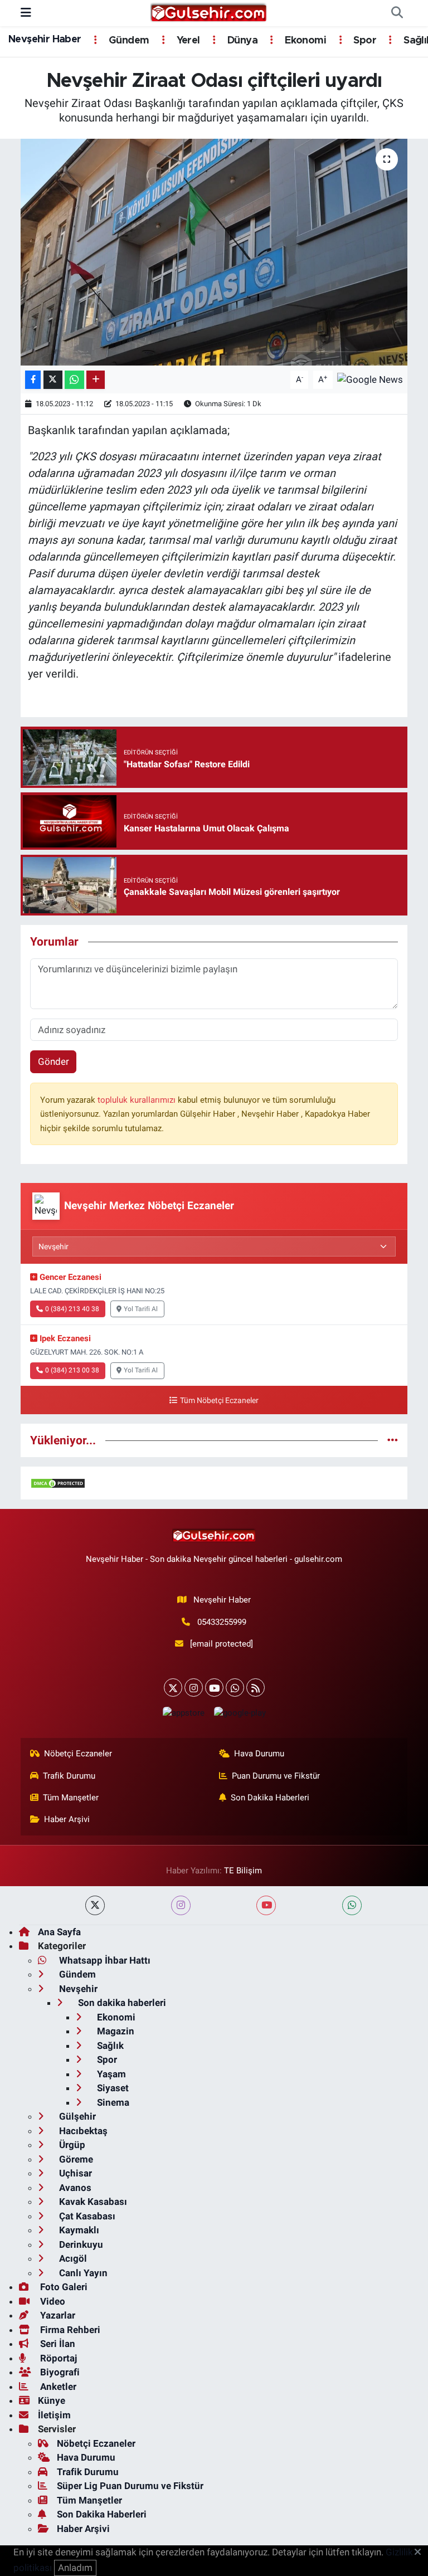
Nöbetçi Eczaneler (78, 1754)
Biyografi (59, 2372)
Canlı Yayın (82, 2273)
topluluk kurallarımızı (138, 1100)
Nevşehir (77, 1989)
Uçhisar (74, 2173)
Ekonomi (304, 41)
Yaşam (110, 2074)
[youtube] (266, 1905)
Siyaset (112, 2088)
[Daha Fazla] (96, 380)
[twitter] (95, 1905)
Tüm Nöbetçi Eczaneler (219, 1401)
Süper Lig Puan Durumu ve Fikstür (130, 2486)
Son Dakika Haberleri (270, 1798)
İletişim (54, 2415)
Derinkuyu (80, 2244)
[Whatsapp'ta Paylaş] (74, 380)
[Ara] (397, 13)
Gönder (53, 1061)
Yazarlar (57, 2315)
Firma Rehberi (69, 2330)
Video (52, 2301)
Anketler (57, 2387)
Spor (364, 41)
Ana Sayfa (59, 1932)
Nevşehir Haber (45, 40)
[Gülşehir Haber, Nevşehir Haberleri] (209, 12)
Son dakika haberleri (121, 2003)
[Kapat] (421, 2553)
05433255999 (222, 1622)
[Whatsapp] (235, 1688)
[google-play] (240, 1713)
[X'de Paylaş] (53, 380)
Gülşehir (76, 2116)
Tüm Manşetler (71, 1798)
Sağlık (109, 2046)
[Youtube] (214, 1688)
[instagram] (181, 1905)
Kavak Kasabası (92, 2202)
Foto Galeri (63, 2287)
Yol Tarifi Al (141, 1309)
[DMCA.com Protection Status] (58, 1483)
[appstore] (183, 1713)
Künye (52, 2400)
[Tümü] (393, 1440)
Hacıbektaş (82, 2131)
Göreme (75, 2159)
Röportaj (57, 2358)
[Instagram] (194, 1688)
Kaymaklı (78, 2230)
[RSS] (256, 1688)
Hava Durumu (259, 1754)
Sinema (112, 2102)
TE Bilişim (243, 1871)
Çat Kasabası (86, 2216)
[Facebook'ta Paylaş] (33, 380)
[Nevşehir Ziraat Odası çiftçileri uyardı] (214, 252)
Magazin (115, 2031)
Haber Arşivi (67, 1819)
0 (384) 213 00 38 (72, 1370)
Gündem (128, 41)
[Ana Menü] (26, 13)
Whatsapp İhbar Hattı (104, 1960)
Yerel (187, 41)
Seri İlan (57, 2344)
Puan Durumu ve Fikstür (276, 1776)
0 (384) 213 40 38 (72, 1309)
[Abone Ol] (370, 379)
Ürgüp (71, 2145)
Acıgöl (72, 2258)
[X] (173, 1688)
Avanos (74, 2188)
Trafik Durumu (69, 1776)
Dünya (241, 41)
